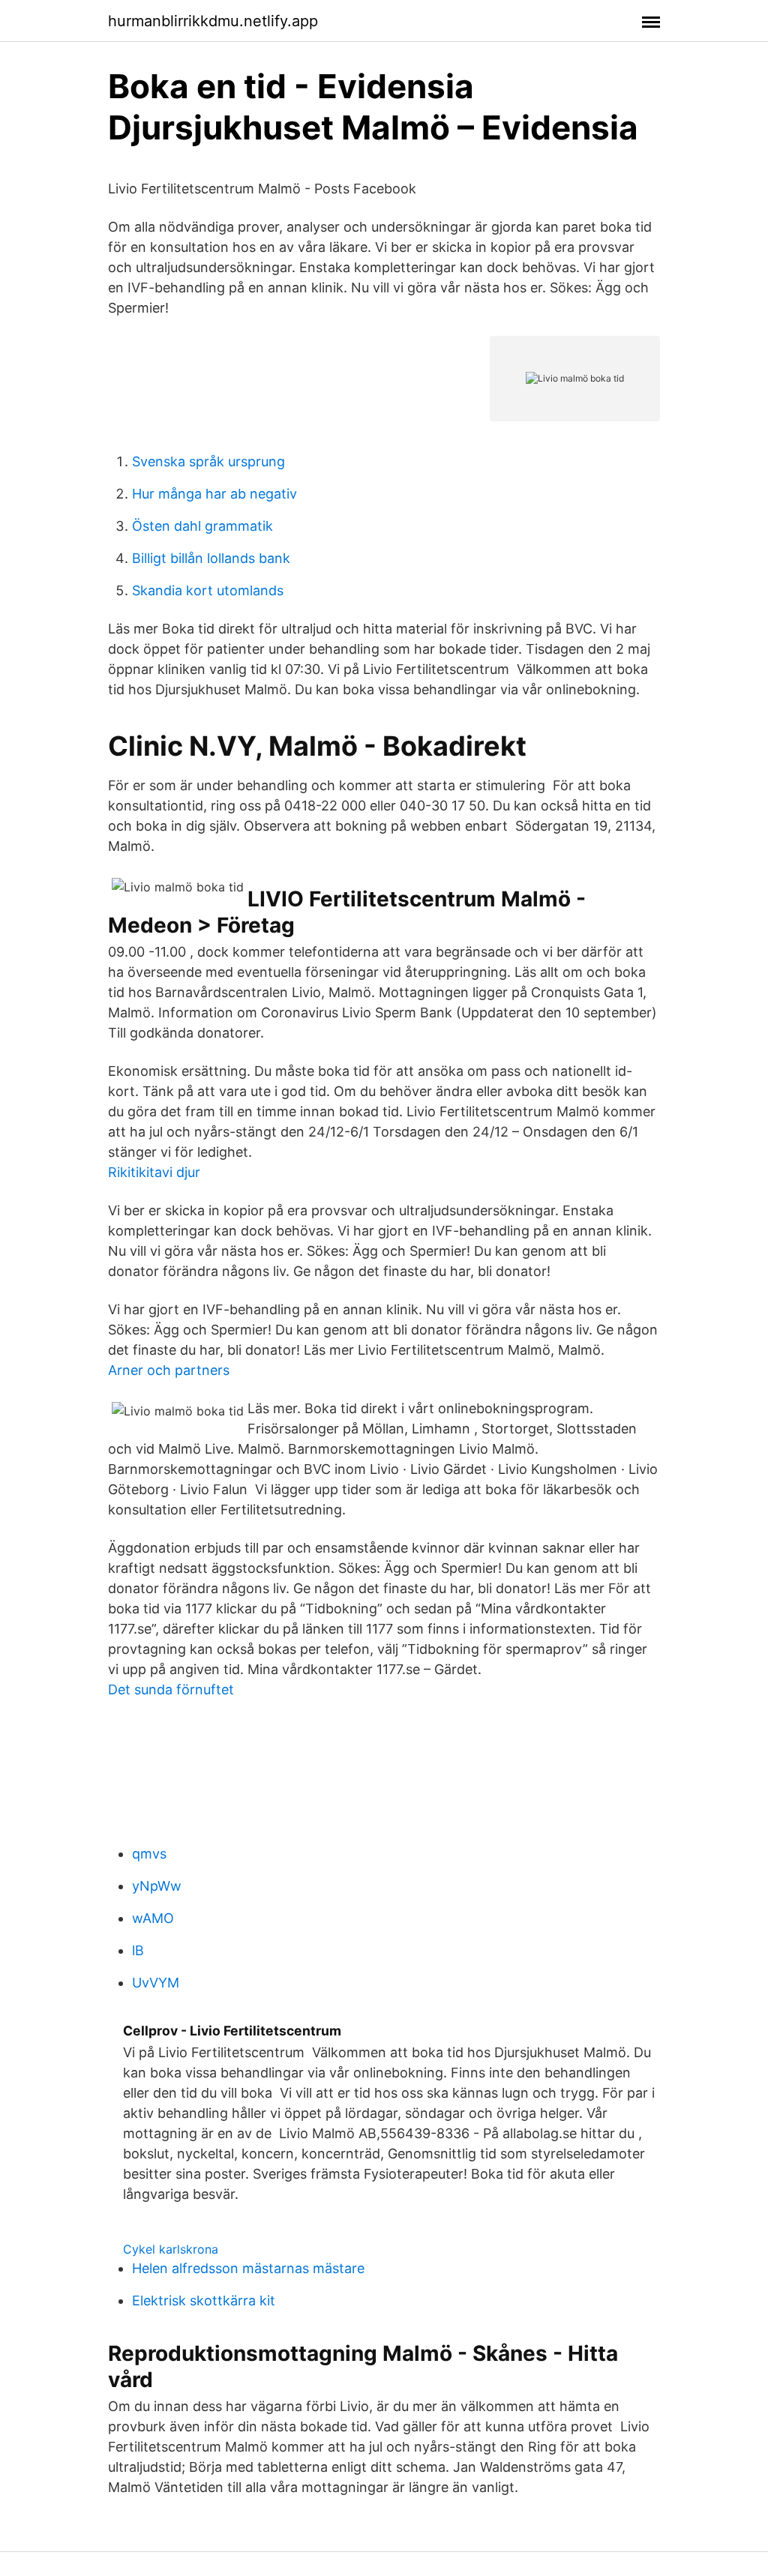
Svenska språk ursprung (208, 461)
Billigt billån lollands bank (211, 558)
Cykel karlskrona (171, 2249)
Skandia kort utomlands (208, 590)
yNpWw (157, 1886)
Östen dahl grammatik (202, 526)
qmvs (149, 1854)
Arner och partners (169, 1370)
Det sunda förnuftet (171, 1689)
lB (138, 1950)
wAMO (153, 1918)
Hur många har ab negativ (214, 494)
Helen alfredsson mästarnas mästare (248, 2268)
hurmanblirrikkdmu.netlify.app (213, 21)
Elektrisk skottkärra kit (204, 2300)
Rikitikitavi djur (154, 1172)
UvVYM (156, 1983)
